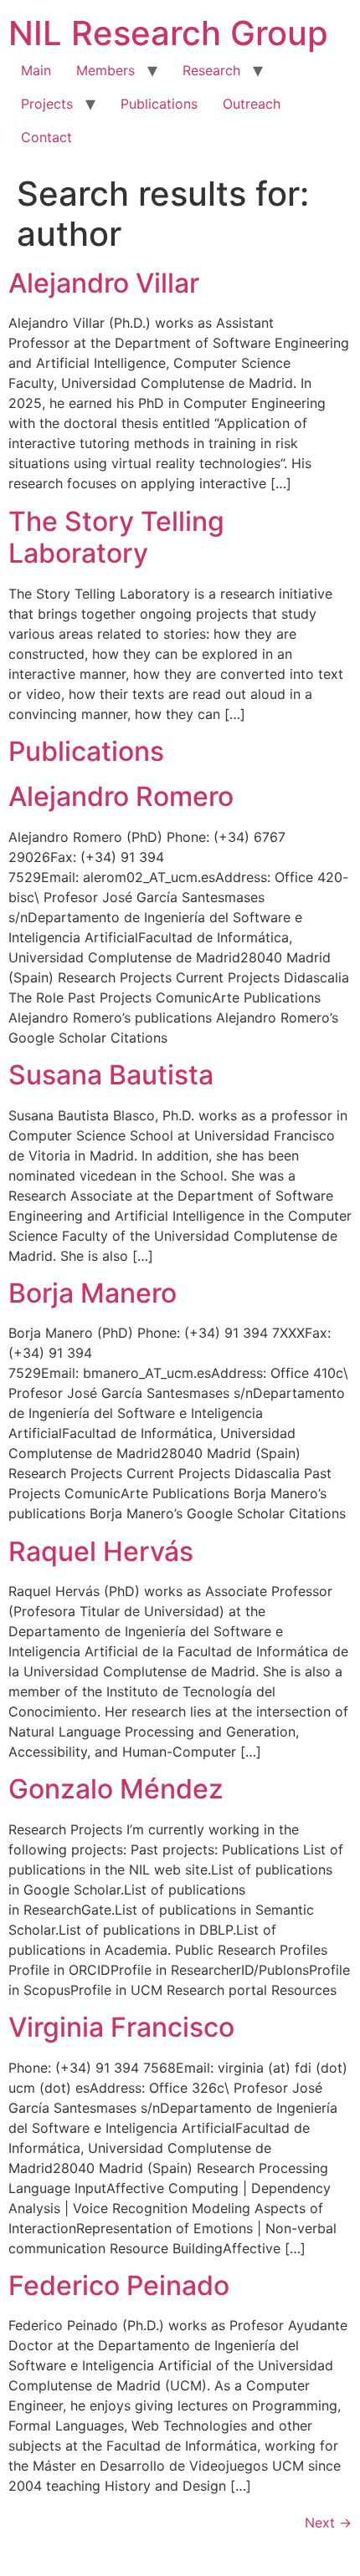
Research (211, 70)
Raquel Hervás (101, 1551)
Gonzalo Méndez (116, 1789)
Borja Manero (93, 1293)
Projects (47, 104)
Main (36, 70)
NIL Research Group (168, 33)
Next (328, 2522)
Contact (46, 137)
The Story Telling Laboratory (116, 537)
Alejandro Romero (121, 796)
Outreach (252, 104)
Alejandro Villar (104, 283)
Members (105, 70)
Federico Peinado (119, 2285)
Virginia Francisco (121, 2027)
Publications (159, 104)
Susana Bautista (111, 1075)
